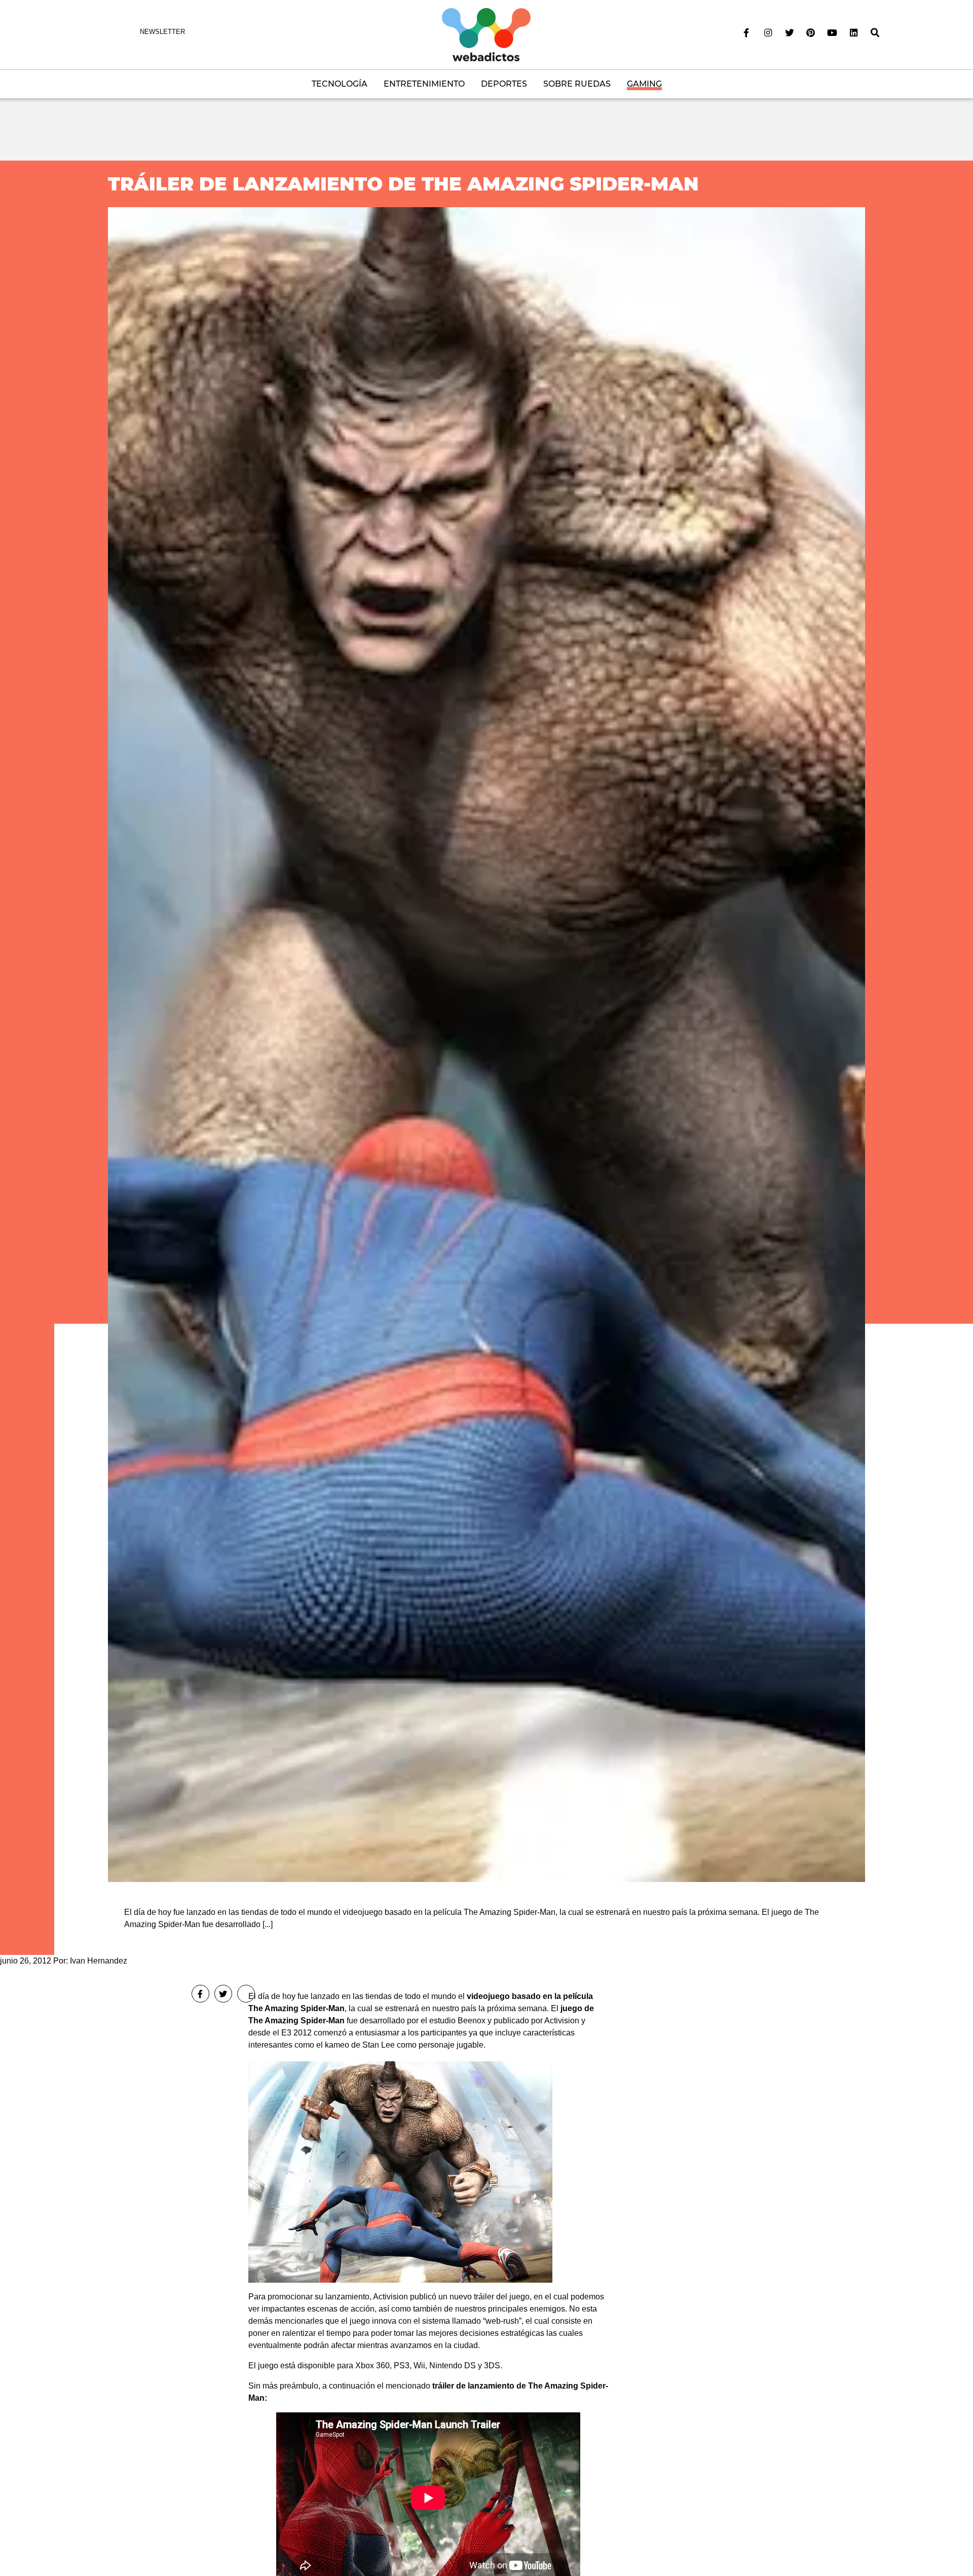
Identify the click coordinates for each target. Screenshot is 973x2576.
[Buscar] (875, 33)
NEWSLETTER (162, 32)
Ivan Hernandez (99, 1961)
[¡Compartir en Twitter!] (223, 1994)
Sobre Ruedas (577, 84)
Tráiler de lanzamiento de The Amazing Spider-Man (403, 184)
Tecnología (340, 84)
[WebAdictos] (486, 34)
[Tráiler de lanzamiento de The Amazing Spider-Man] (486, 1044)
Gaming (644, 84)
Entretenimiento (424, 84)
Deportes (504, 84)
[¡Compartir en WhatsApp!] (246, 1994)
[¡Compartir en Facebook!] (200, 1994)
